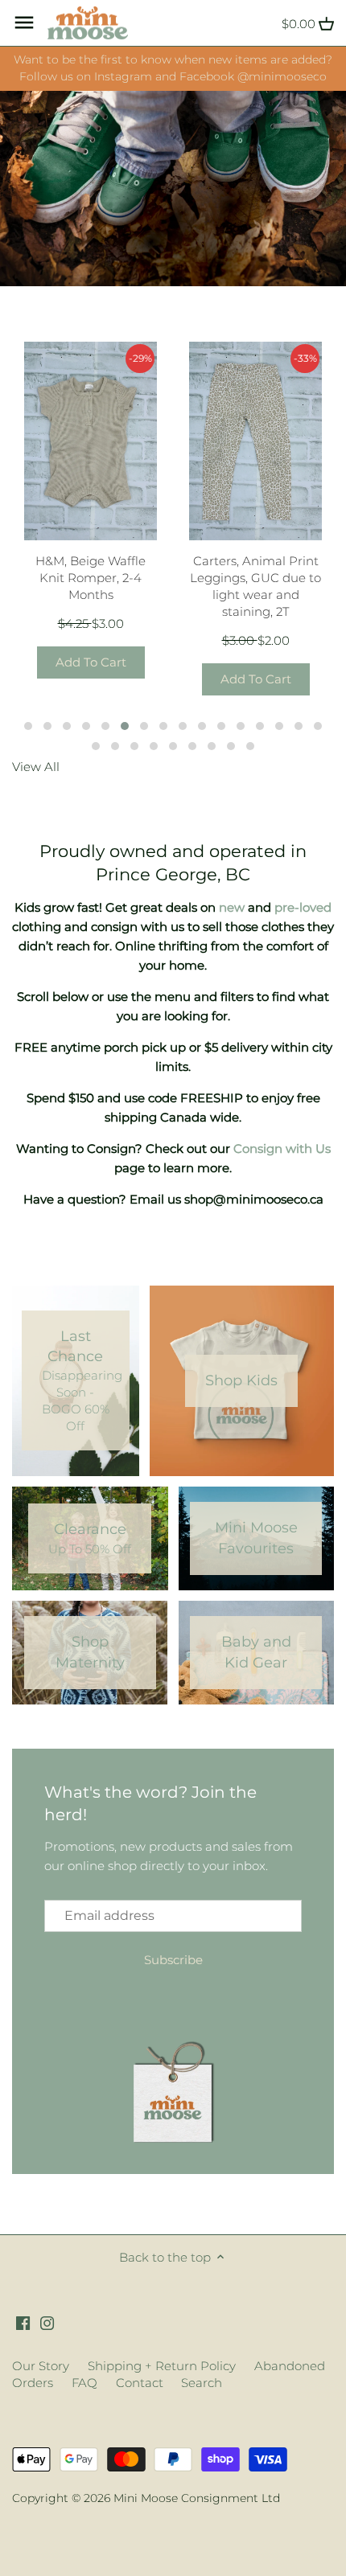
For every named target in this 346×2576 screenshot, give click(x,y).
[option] (173, 189)
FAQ (84, 2383)
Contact (140, 2383)
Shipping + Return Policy (162, 2366)
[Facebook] (23, 2322)
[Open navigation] (24, 23)
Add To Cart (91, 662)
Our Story (41, 2366)
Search (202, 2383)
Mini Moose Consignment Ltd (197, 2498)
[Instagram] (47, 2322)
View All (36, 767)
